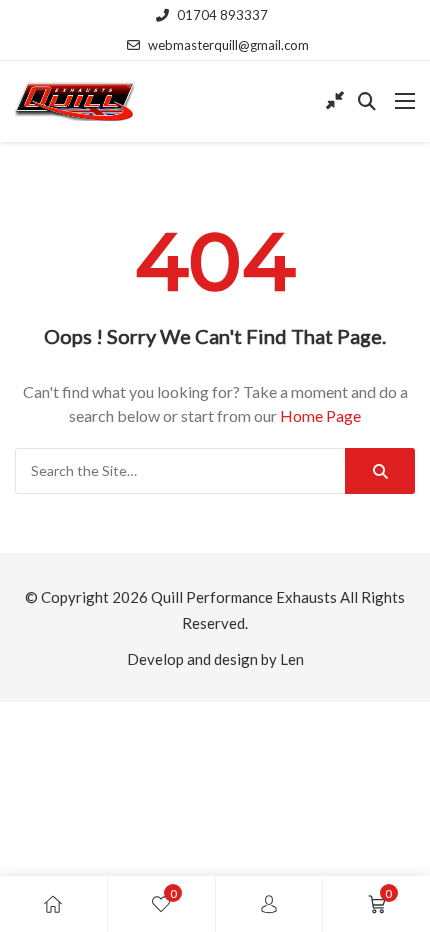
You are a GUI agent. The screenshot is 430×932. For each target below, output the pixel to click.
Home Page (320, 415)
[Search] (380, 471)
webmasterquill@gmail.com (228, 45)
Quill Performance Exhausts (244, 597)
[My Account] (269, 904)
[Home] (53, 904)
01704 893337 (222, 15)
